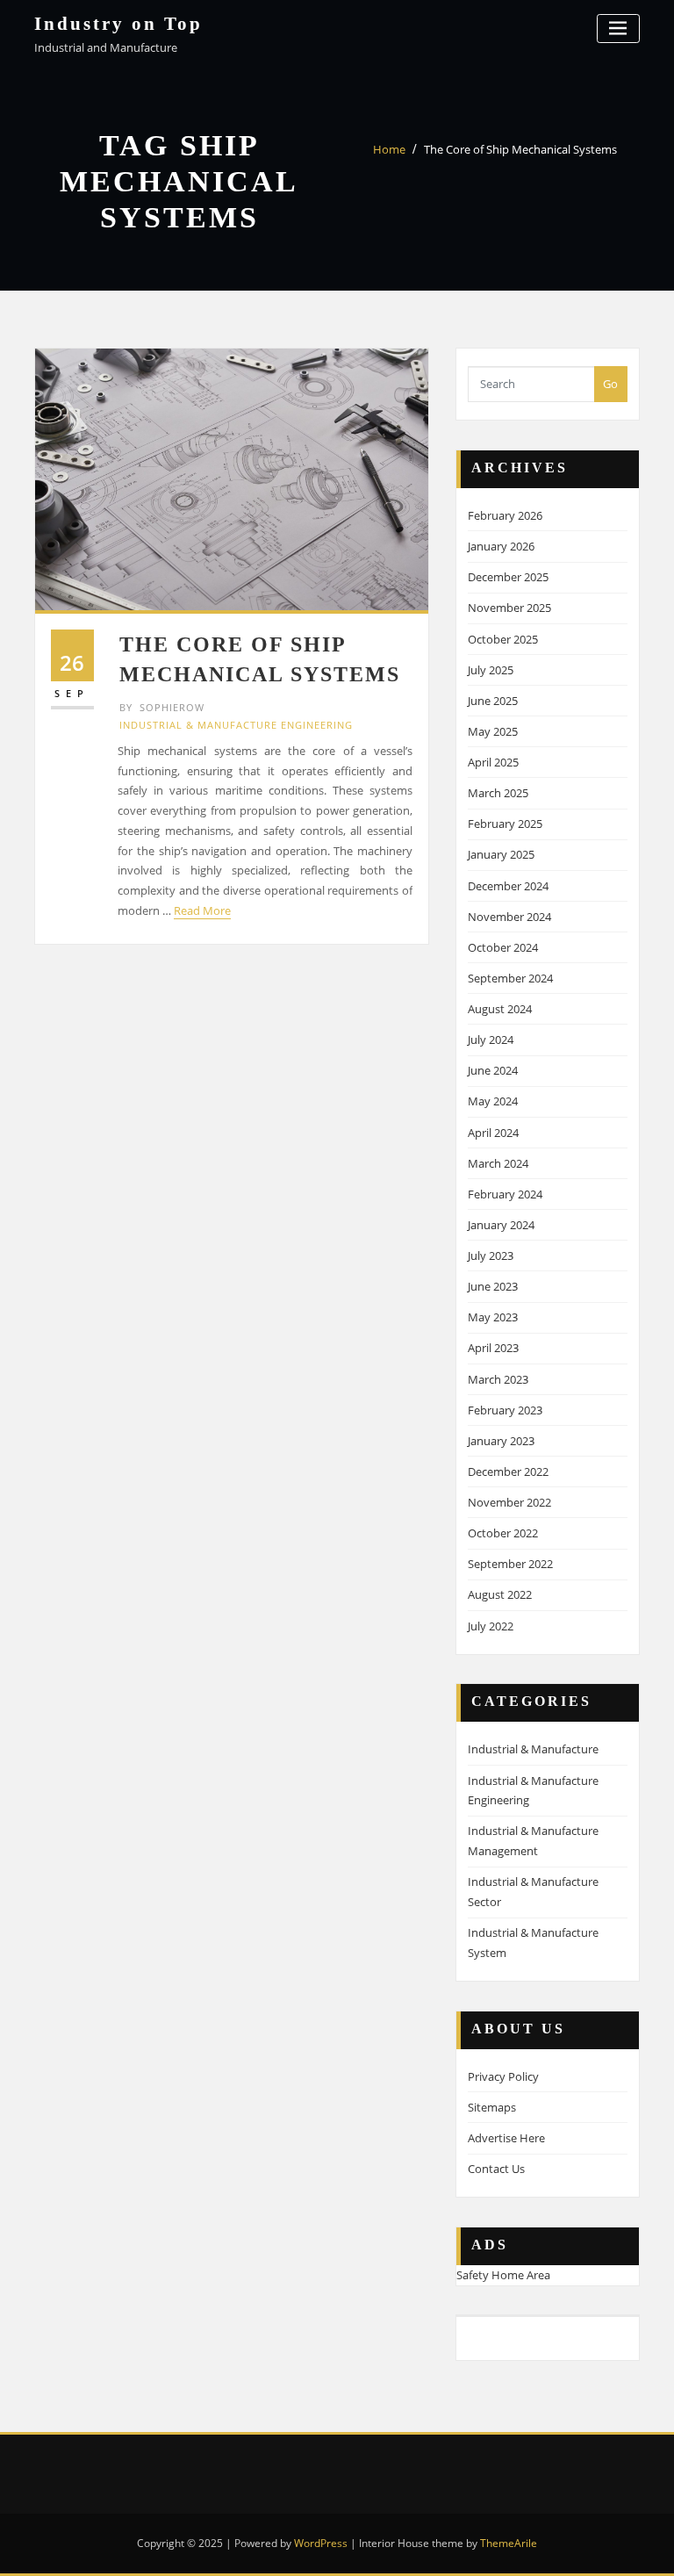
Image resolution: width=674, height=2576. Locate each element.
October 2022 (503, 1533)
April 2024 (493, 1133)
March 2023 (498, 1379)
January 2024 (501, 1225)
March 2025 (498, 793)
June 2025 (493, 701)
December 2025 (508, 577)
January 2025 (501, 854)
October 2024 (503, 947)
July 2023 (491, 1256)
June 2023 (493, 1286)
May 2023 (493, 1317)
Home (389, 149)
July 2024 (491, 1040)
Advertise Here (506, 2138)
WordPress (321, 2543)
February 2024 (505, 1194)
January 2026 (501, 546)
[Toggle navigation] (618, 29)
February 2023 (505, 1410)
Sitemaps (492, 2107)
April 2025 (493, 762)
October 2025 (503, 639)
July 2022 (491, 1626)
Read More (202, 910)
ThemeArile (509, 2543)
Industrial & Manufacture (533, 1749)
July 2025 (491, 670)
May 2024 (493, 1101)
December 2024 (508, 886)
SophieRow (162, 707)
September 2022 (510, 1564)
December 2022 (508, 1471)
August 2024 (500, 1009)
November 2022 (509, 1502)
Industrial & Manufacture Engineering (236, 725)
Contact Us (496, 2169)
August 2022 (500, 1594)
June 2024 (493, 1070)
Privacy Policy (503, 2076)
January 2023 (501, 1441)
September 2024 (510, 978)
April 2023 (493, 1348)
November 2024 (509, 917)
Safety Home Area (503, 2275)
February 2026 (505, 515)
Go (610, 384)
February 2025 (505, 824)
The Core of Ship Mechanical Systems (520, 149)
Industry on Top (118, 23)
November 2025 (509, 608)
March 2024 (498, 1163)
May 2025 (493, 731)
